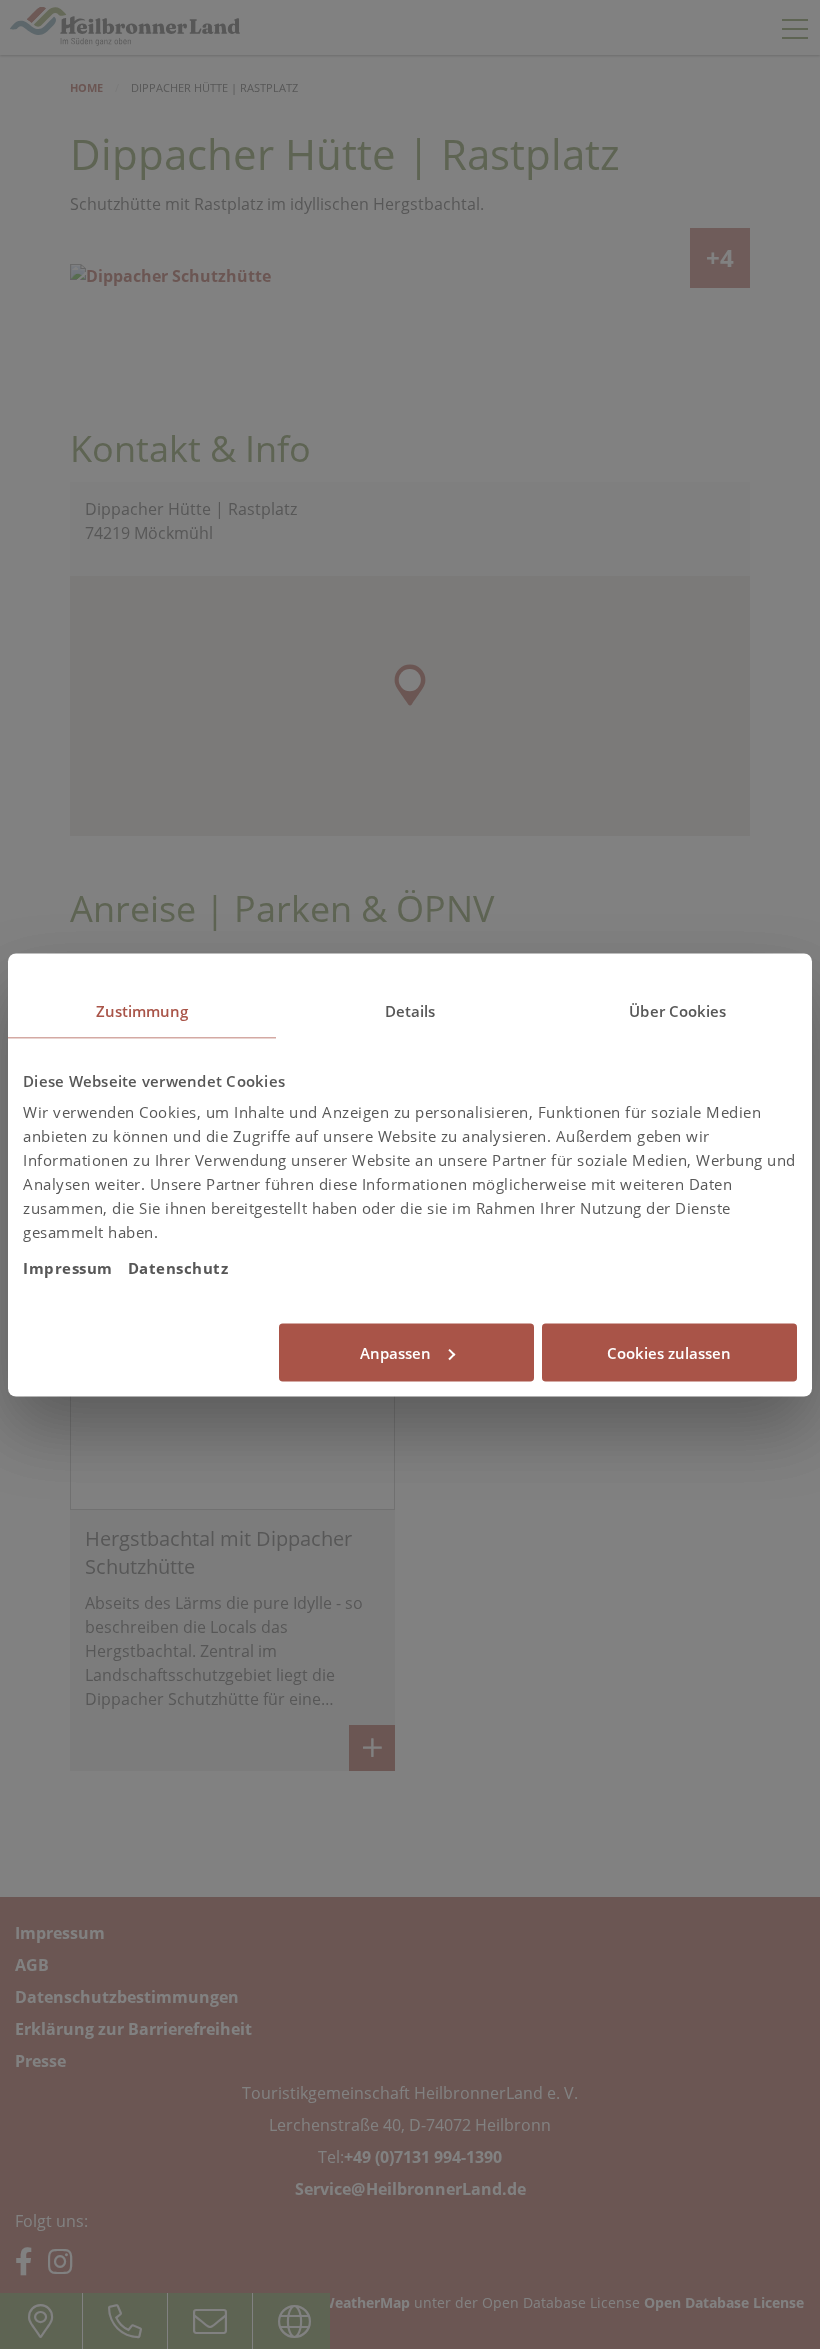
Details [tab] (410, 1010)
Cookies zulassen (669, 1352)
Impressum (68, 1268)
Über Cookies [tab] (677, 1010)
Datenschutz (178, 1268)
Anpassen (395, 1352)
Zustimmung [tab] (142, 1010)
